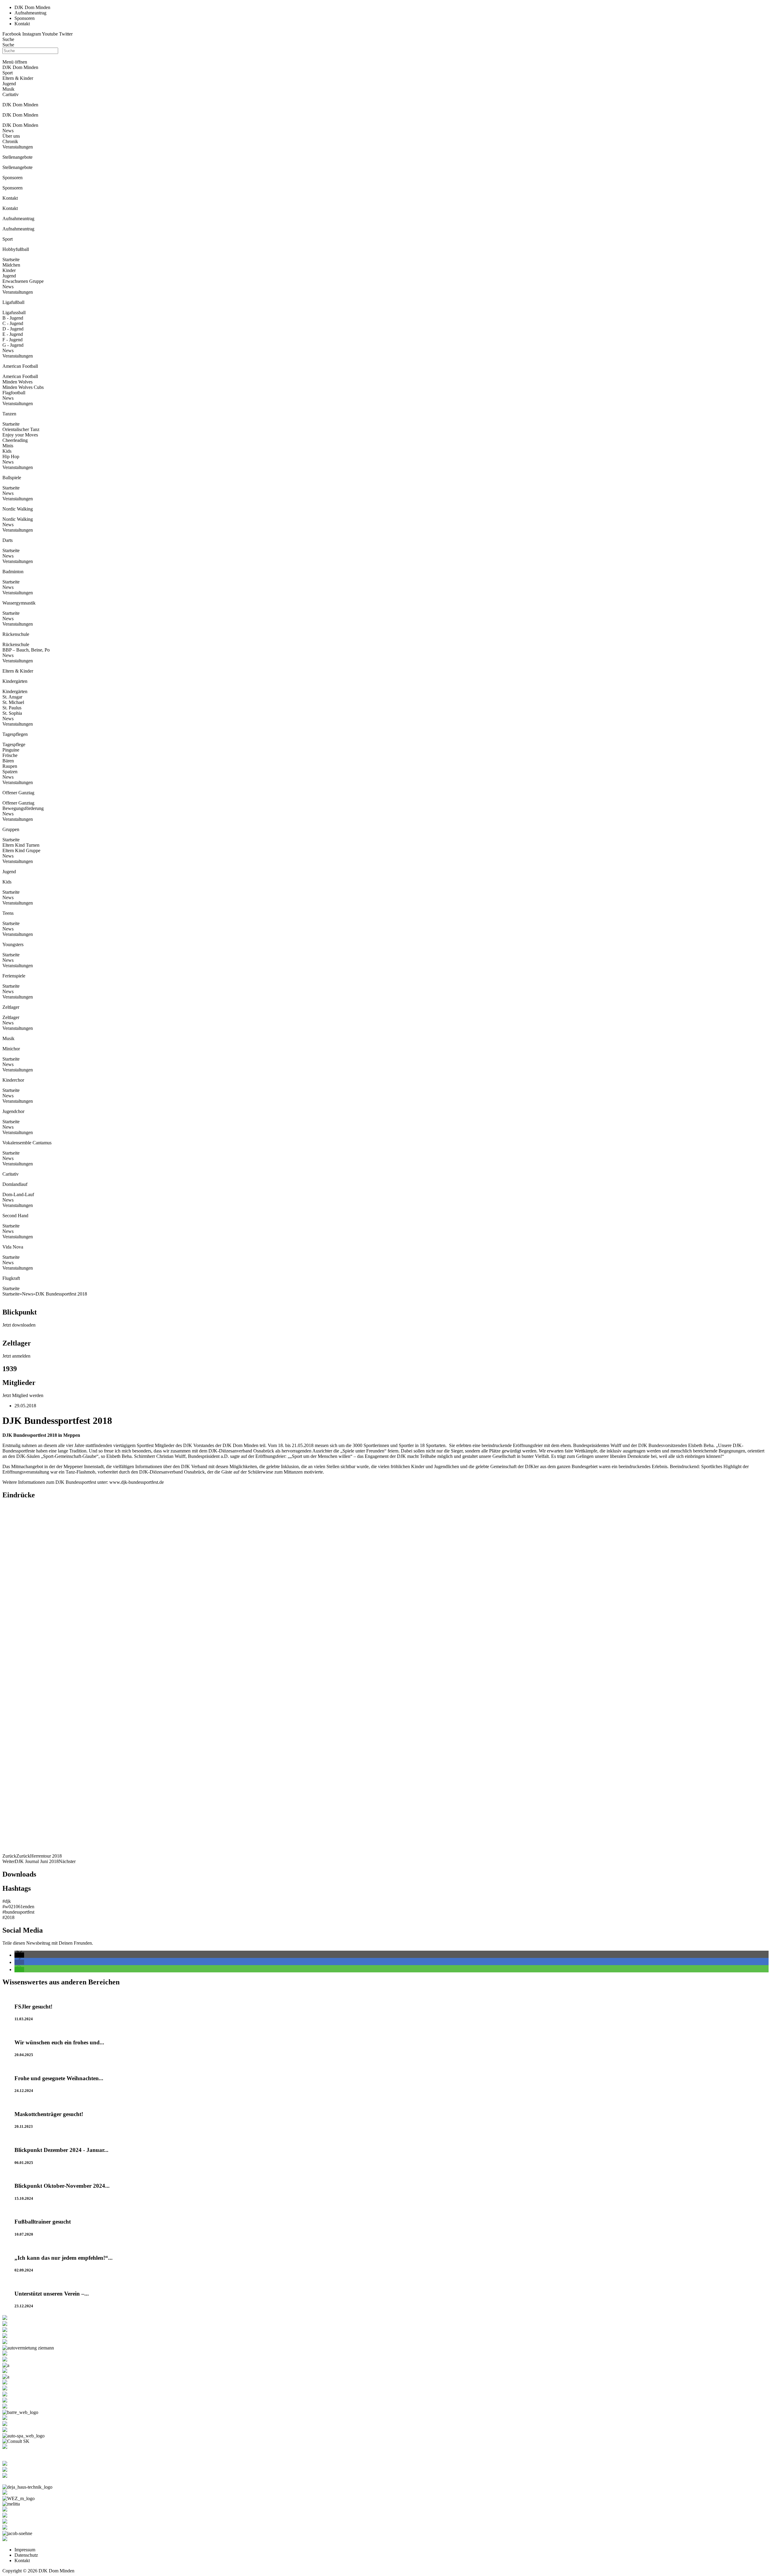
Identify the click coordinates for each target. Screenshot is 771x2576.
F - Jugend (12, 340)
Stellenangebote (17, 167)
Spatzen (10, 772)
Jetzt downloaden (19, 1325)
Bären (8, 761)
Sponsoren (12, 188)
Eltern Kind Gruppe (21, 850)
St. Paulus (12, 708)
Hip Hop (11, 456)
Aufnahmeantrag (18, 229)
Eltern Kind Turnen (21, 845)
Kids (7, 451)
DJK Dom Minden (20, 125)
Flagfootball (14, 393)
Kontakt (10, 208)
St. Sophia (12, 713)
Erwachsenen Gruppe (23, 281)
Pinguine (11, 750)
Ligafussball (14, 313)
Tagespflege (14, 744)
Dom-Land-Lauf (18, 1194)
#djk (7, 1901)
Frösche (10, 755)
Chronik (10, 141)
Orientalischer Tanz (21, 429)
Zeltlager (11, 1017)
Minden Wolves (17, 382)
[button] (19, 1955)
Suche (8, 39)
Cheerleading (15, 440)
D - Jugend (13, 329)
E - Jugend (13, 334)
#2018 (8, 1917)
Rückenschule (16, 644)
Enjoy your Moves (20, 435)
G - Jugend (13, 345)
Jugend (9, 276)
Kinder (9, 270)
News (8, 131)
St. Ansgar (12, 697)
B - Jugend (13, 318)
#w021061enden (18, 1907)
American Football (20, 376)
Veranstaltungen (18, 147)
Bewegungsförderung (23, 808)
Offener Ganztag (18, 803)
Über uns (11, 136)
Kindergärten (15, 691)
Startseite (11, 259)
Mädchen (11, 265)
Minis (8, 446)
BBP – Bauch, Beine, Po (26, 650)
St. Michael (13, 702)
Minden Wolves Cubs (23, 387)
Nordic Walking (18, 519)
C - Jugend (13, 323)
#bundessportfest (18, 1912)
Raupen (10, 766)
